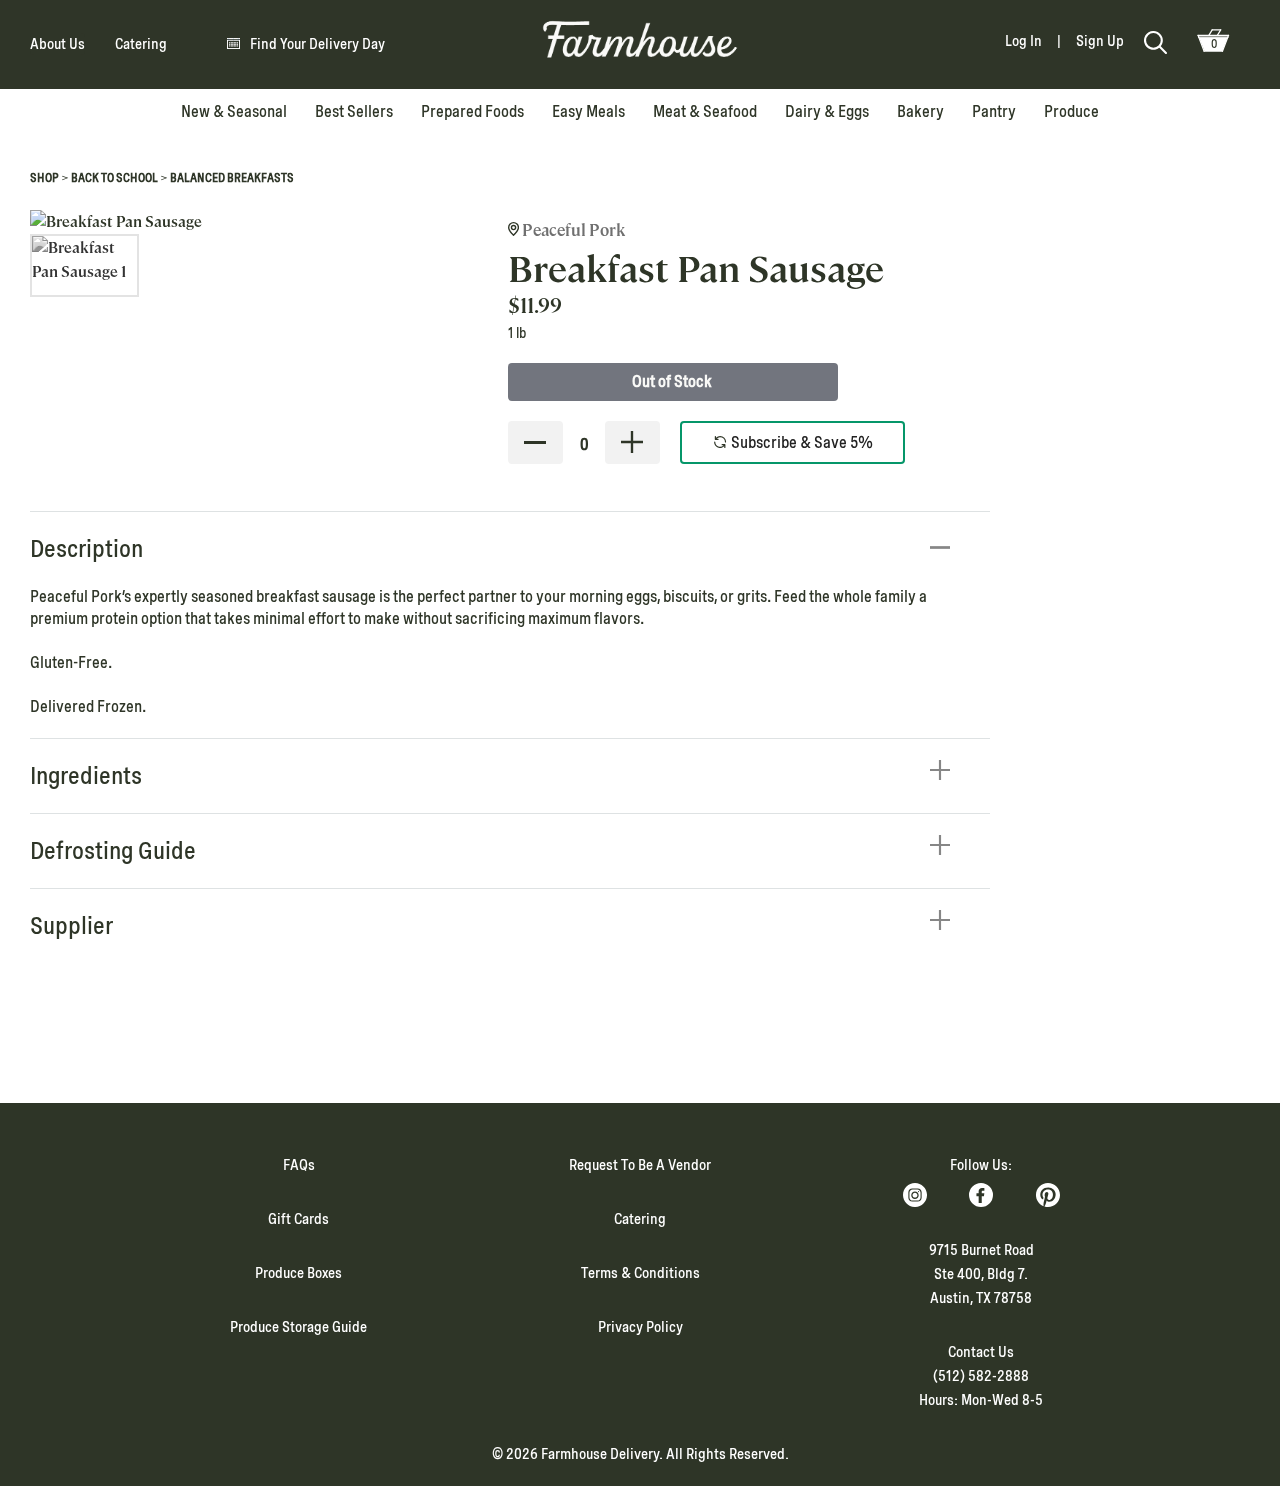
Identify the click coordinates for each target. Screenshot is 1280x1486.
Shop (44, 178)
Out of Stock (672, 381)
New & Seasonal (234, 111)
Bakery (920, 111)
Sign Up (1100, 41)
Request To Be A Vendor (640, 1165)
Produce (1071, 111)
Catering (141, 44)
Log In (1023, 41)
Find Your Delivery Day (317, 44)
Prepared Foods (472, 111)
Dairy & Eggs (827, 111)
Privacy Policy (640, 1327)
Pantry (994, 111)
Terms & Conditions (640, 1273)
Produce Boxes (298, 1273)
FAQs (299, 1165)
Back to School (114, 178)
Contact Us (981, 1352)
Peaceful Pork (572, 230)
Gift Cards (298, 1219)
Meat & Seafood (705, 111)
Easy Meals (588, 111)
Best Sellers (354, 111)
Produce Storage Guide (298, 1327)
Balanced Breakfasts (232, 178)
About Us (57, 44)
